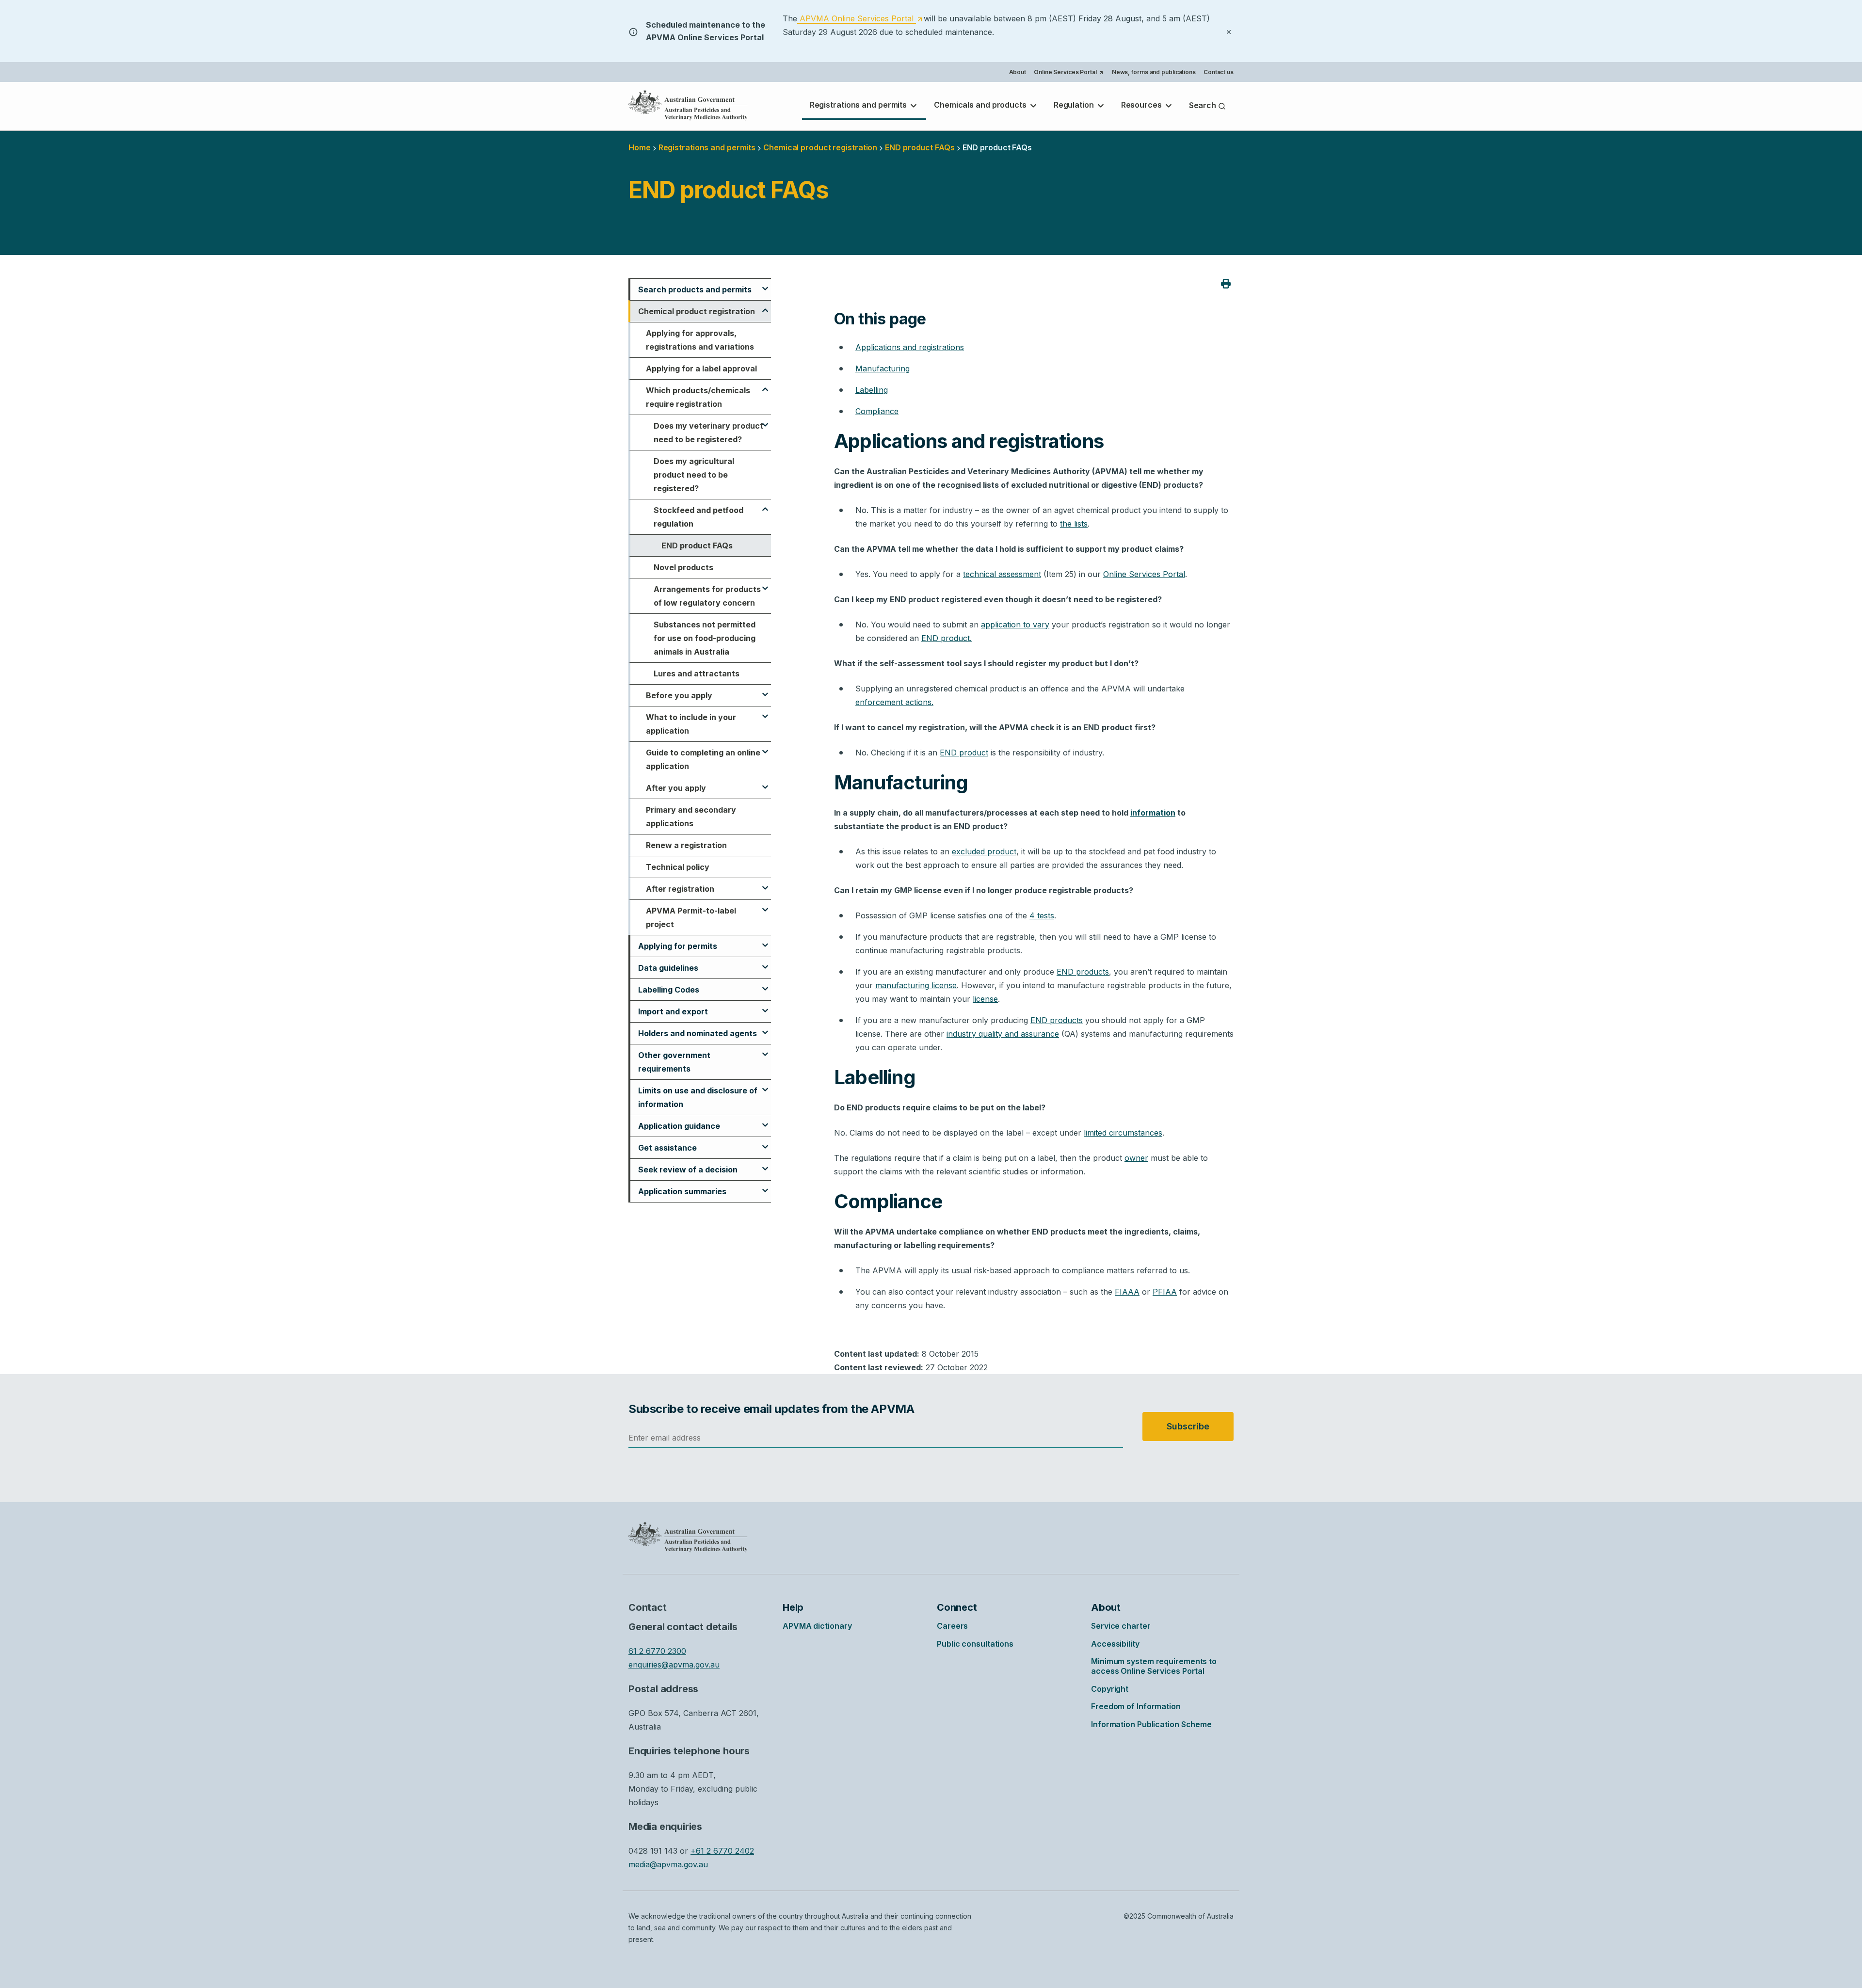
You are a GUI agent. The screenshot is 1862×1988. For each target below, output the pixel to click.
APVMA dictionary (817, 1626)
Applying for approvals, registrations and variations (700, 340)
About (1018, 72)
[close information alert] (1229, 31)
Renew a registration (686, 845)
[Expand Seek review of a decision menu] (765, 1164)
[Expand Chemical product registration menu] (765, 306)
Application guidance (679, 1126)
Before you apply (679, 695)
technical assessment (1002, 574)
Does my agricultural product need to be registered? (694, 475)
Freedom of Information (1136, 1706)
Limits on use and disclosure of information (698, 1097)
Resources (1142, 105)
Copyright (1110, 1689)
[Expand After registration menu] (765, 883)
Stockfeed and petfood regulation (698, 517)
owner (1136, 1158)
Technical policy (678, 867)
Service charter (1121, 1626)
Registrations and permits (859, 105)
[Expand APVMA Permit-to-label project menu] (765, 905)
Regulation (1075, 105)
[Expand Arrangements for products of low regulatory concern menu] (765, 584)
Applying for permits (678, 946)
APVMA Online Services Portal (860, 19)
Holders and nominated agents (698, 1033)
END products (1083, 972)
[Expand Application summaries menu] (765, 1186)
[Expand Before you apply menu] (765, 690)
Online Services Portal (1068, 73)
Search (1204, 105)
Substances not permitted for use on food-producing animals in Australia (705, 638)
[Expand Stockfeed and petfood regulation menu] (765, 505)
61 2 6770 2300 (657, 1651)
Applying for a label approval (701, 369)
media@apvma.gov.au (668, 1864)
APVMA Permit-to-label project (691, 917)
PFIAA (1165, 1292)
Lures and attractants (697, 673)
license (985, 999)
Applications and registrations (910, 347)
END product (964, 753)
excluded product (984, 851)
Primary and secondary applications (691, 817)
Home (640, 147)
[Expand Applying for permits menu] (765, 941)
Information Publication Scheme (1151, 1724)
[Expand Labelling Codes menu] (765, 984)
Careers (952, 1626)
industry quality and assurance (1003, 1034)
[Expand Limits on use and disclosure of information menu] (765, 1085)
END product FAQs (697, 545)
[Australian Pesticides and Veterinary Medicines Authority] (688, 105)
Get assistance (667, 1148)
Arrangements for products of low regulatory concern (707, 596)
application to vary (1015, 625)
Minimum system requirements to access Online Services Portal (1154, 1666)
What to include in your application (691, 724)
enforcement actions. (894, 702)
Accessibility (1115, 1644)
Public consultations (975, 1644)
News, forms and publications (1154, 72)
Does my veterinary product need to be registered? (708, 433)
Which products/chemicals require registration (698, 397)
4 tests (1042, 915)
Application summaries (682, 1191)
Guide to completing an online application (703, 759)
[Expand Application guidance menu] (765, 1121)
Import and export (673, 1011)
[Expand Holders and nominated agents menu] (765, 1028)
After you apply (676, 788)
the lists (1074, 524)
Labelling (872, 390)
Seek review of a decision (688, 1170)
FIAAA (1127, 1292)
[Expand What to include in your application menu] (765, 712)
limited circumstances (1123, 1133)
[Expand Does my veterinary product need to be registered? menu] (765, 420)
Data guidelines (668, 968)
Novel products (683, 567)
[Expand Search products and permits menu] (765, 284)
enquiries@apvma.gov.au (674, 1665)
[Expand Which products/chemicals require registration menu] (765, 385)
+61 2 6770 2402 (722, 1851)
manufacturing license (916, 985)
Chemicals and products (981, 105)
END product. (947, 638)
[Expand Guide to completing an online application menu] (765, 747)
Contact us (1219, 72)
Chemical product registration (820, 147)
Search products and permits (695, 289)
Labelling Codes (669, 990)
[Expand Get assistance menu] (765, 1142)
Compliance (877, 411)
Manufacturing (883, 369)
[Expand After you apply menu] (765, 783)
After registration (680, 889)
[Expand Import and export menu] (765, 1006)
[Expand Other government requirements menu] (765, 1050)
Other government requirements (674, 1062)
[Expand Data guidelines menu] (765, 962)
